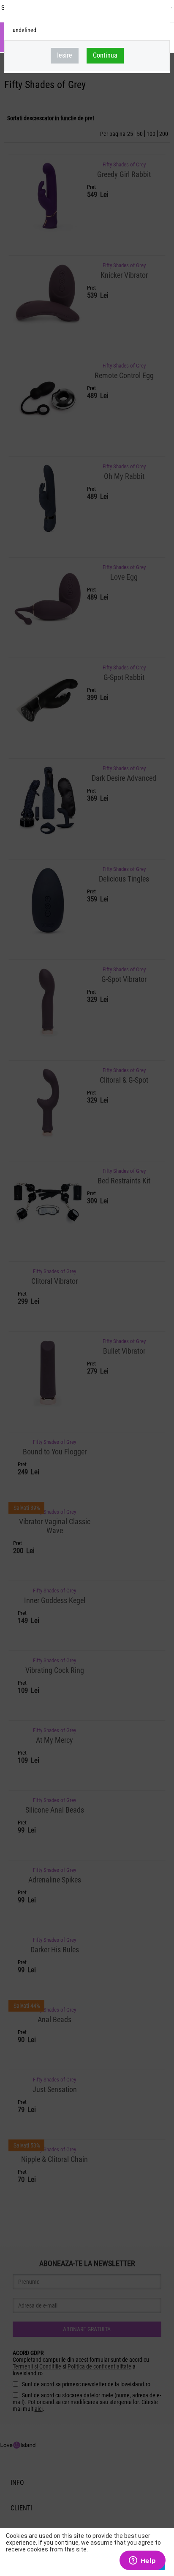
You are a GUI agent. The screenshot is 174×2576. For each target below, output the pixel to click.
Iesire (65, 55)
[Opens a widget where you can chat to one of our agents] (142, 2561)
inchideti (160, 15)
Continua (105, 55)
